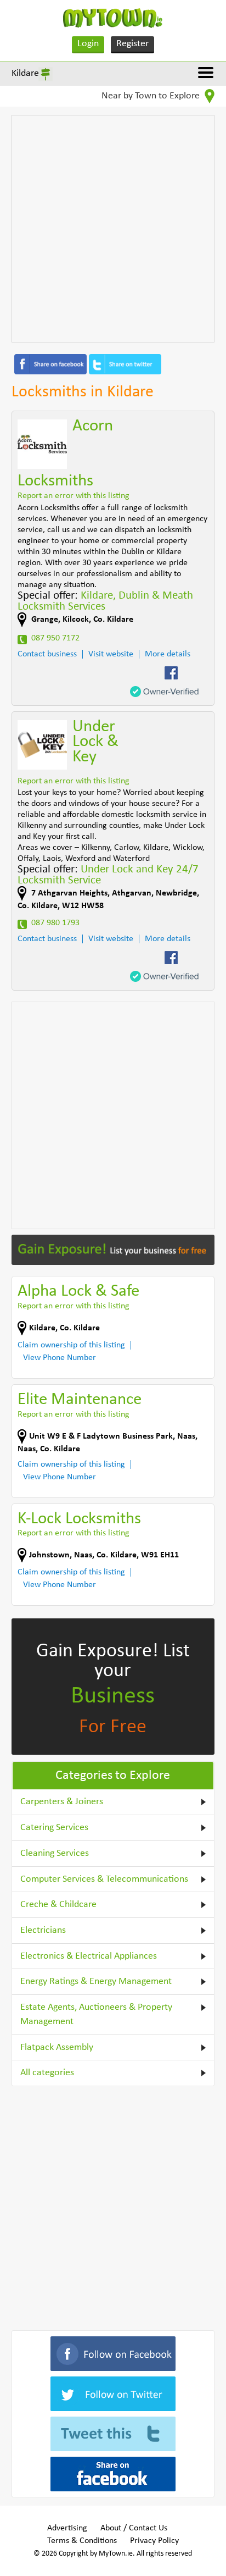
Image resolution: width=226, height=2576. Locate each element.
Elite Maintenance (80, 1400)
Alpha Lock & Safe (78, 1292)
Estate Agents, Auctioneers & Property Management (96, 2014)
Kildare (25, 73)
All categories (47, 2073)
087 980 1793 (55, 923)
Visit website (111, 654)
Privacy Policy (154, 2541)
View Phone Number (60, 1358)
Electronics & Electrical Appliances (89, 1956)
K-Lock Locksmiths (79, 1519)
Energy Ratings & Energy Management (96, 1981)
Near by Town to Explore (152, 96)
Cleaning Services (55, 1853)
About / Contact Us (134, 2528)
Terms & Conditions (82, 2541)
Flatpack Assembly (57, 2047)
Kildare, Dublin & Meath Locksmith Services (105, 601)
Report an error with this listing (74, 496)
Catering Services (54, 1828)
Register (132, 44)
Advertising (67, 2528)
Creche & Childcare (58, 1905)
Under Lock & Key (95, 742)
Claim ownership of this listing (71, 1345)
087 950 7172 (55, 638)
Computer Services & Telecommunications (104, 1879)
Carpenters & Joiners (62, 1802)
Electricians (43, 1930)
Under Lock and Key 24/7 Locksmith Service (108, 875)
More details (168, 654)
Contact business (47, 654)
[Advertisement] (113, 229)
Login (88, 44)
